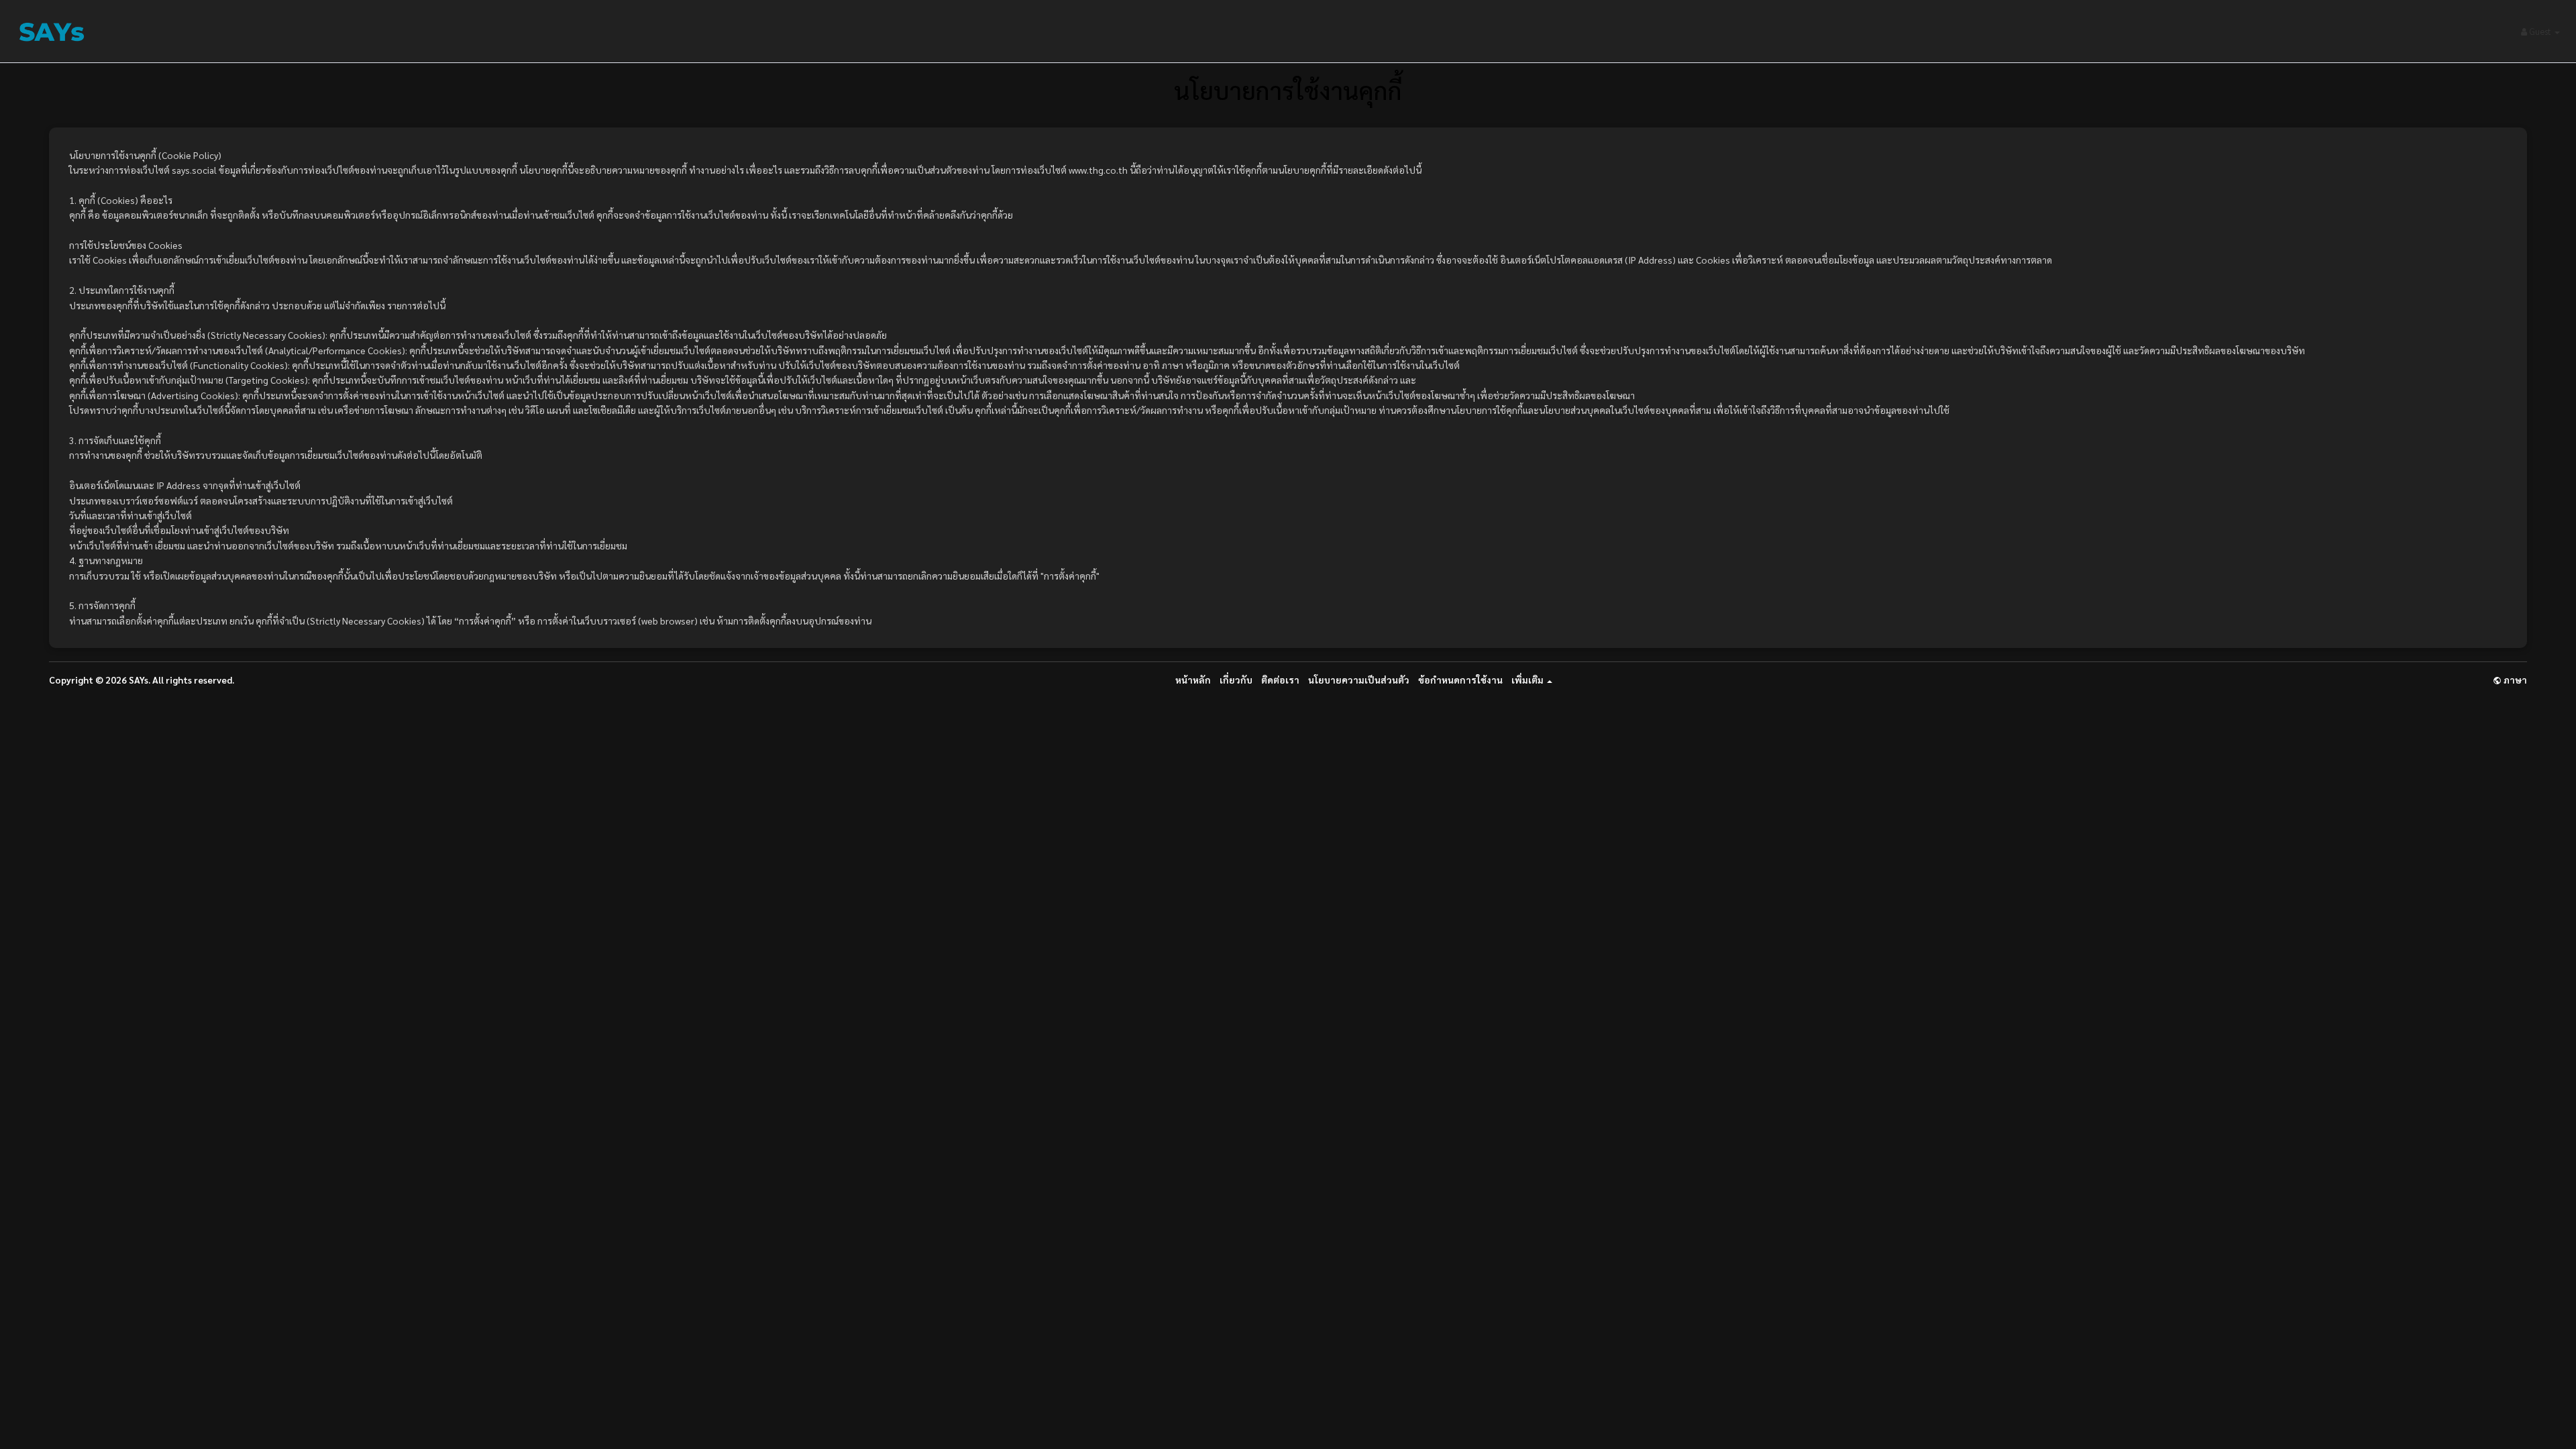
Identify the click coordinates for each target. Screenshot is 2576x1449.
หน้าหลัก (1193, 680)
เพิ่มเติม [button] (1528, 680)
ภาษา (2514, 680)
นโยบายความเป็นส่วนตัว (1359, 680)
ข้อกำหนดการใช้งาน (1460, 680)
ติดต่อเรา (1280, 680)
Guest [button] (2540, 31)
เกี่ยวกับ (1236, 680)
